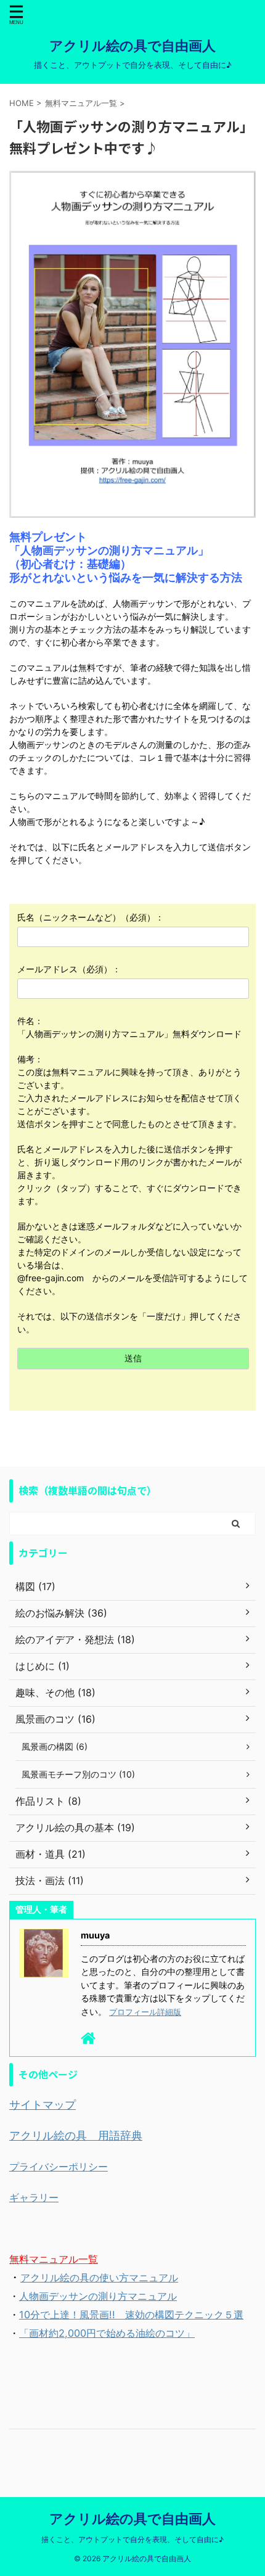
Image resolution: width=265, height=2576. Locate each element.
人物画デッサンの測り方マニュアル (98, 2296)
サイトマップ (43, 2105)
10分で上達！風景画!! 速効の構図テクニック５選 (131, 2315)
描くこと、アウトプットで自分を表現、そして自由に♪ (132, 2539)
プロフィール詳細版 (145, 2012)
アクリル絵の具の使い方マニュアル (99, 2278)
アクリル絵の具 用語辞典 (76, 2135)
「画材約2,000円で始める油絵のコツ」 (107, 2333)
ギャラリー (34, 2197)
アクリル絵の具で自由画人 (132, 46)
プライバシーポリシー (59, 2167)
